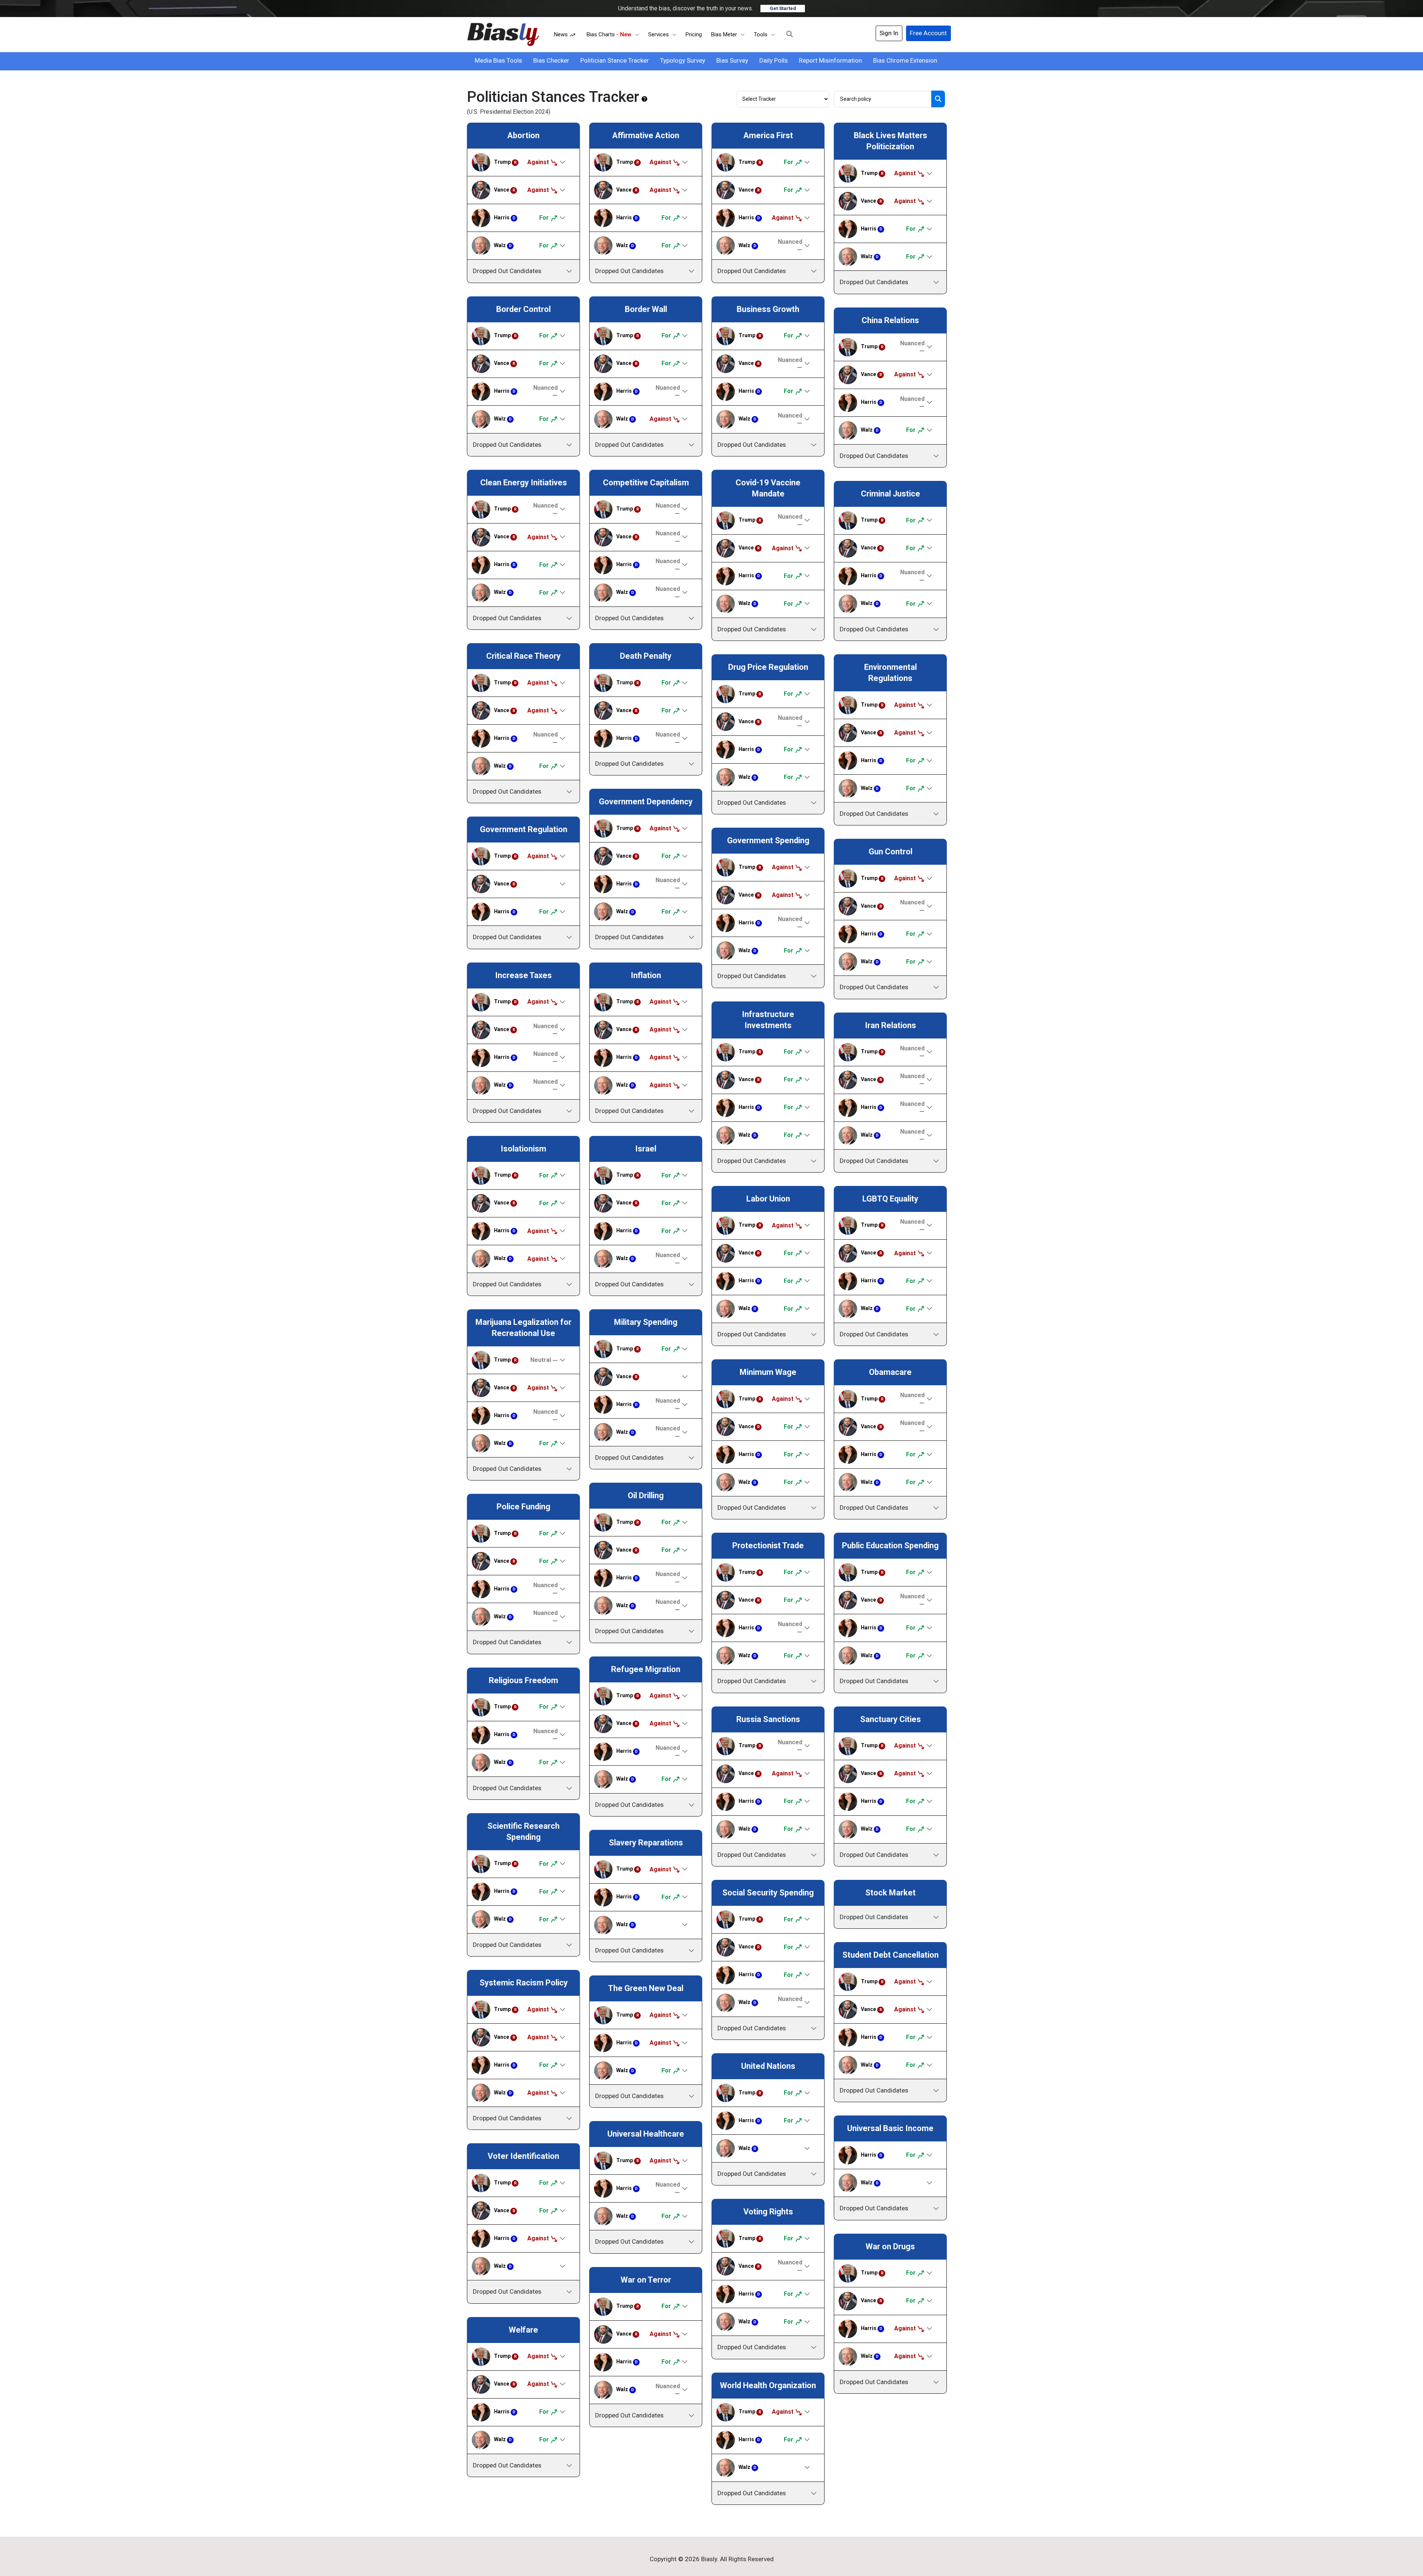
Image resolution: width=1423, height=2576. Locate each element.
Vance (505, 190)
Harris (505, 217)
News (562, 34)
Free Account (928, 33)
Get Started (783, 8)
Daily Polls (774, 60)
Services (659, 34)
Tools (761, 34)
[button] (790, 34)
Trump (505, 162)
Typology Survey (683, 60)
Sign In (889, 33)
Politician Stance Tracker (615, 60)
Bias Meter (724, 34)
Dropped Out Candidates (507, 271)
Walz (503, 245)
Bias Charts (609, 34)
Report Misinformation (830, 60)
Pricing (694, 34)
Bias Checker (551, 60)
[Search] (938, 99)
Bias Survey (732, 60)
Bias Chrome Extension (905, 60)
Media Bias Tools (498, 60)
